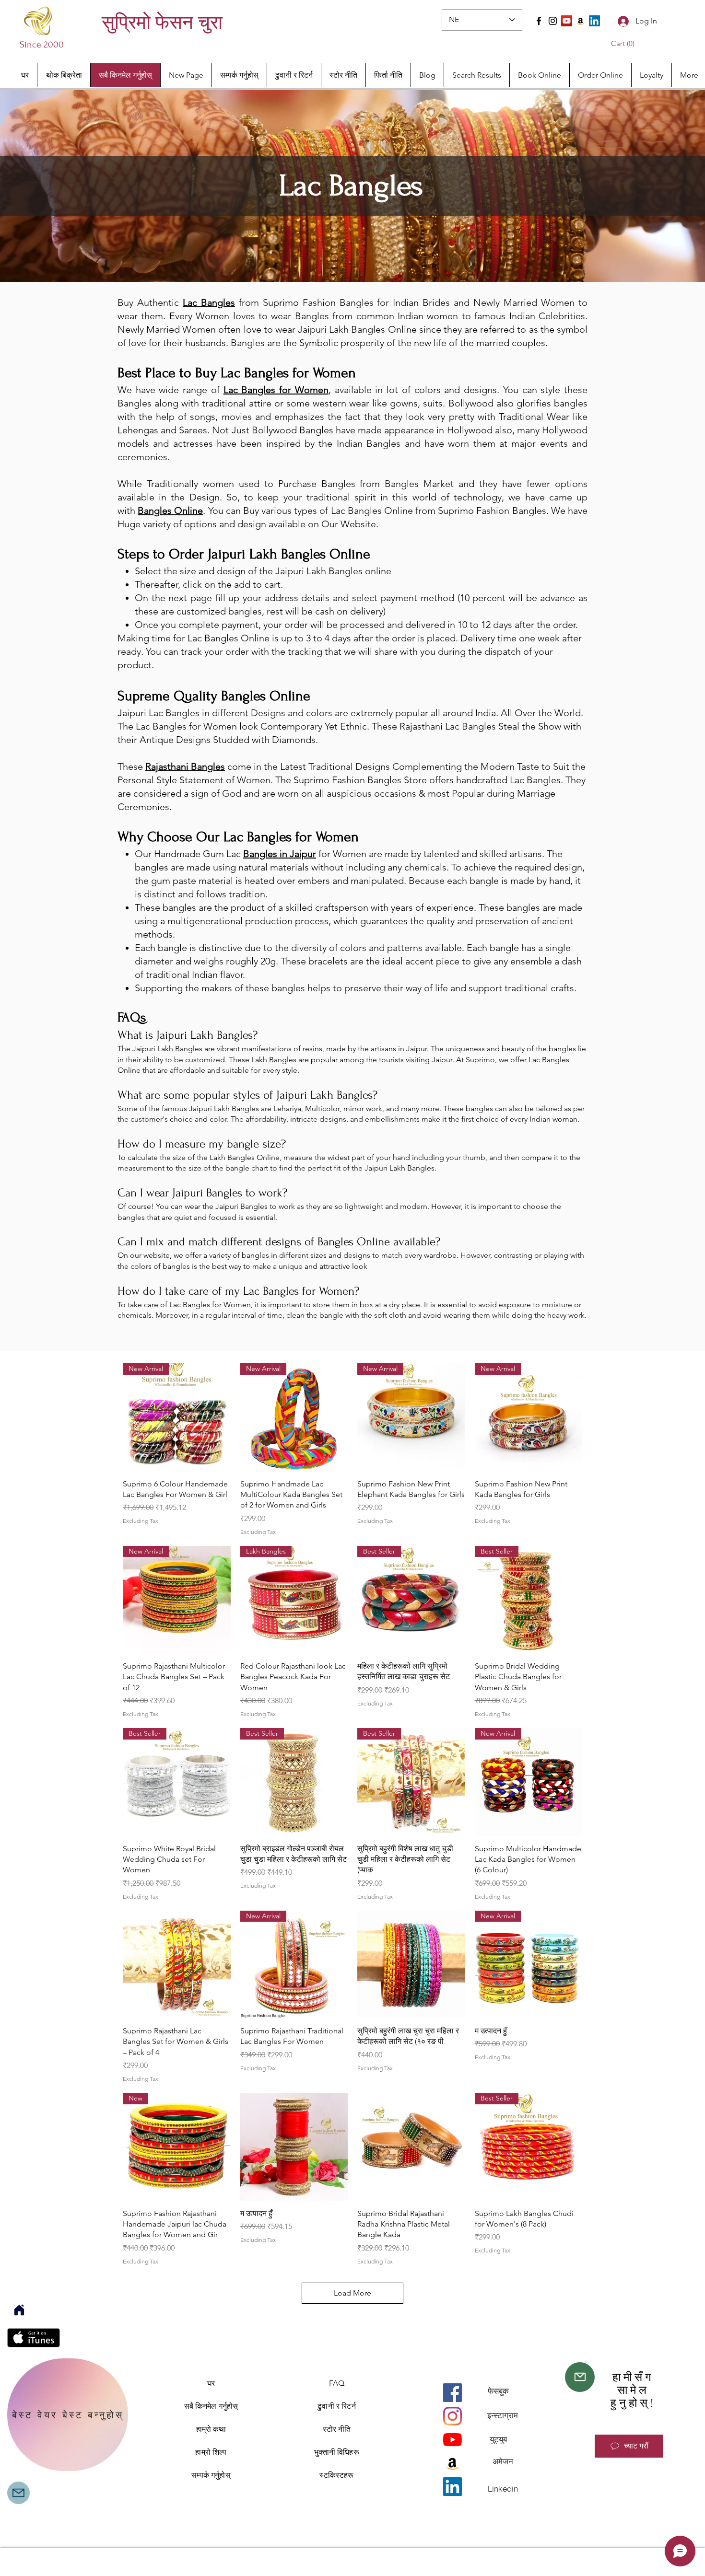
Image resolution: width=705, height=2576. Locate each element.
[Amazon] (581, 21)
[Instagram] (553, 21)
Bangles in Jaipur (280, 854)
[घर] (19, 2310)
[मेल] (580, 2377)
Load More (352, 2293)
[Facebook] (539, 21)
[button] (625, 44)
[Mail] (18, 2493)
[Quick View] (177, 1965)
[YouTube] (567, 21)
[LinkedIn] (594, 21)
